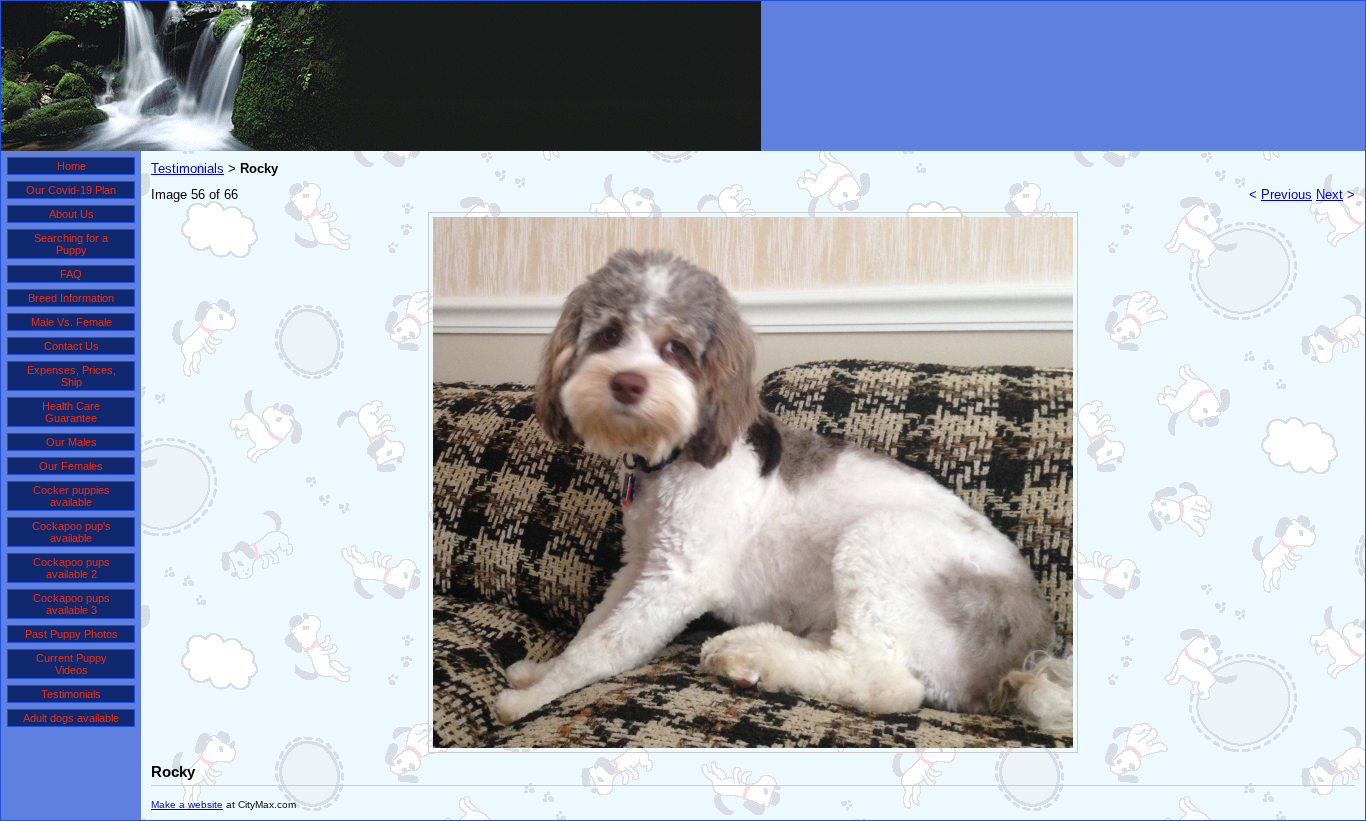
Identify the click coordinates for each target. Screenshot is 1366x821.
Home (71, 166)
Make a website (187, 804)
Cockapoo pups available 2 (71, 568)
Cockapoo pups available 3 (71, 604)
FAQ (71, 274)
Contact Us (71, 346)
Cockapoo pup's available (71, 532)
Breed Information (71, 298)
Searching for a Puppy (71, 244)
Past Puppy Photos (71, 634)
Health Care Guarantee (71, 412)
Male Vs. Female (71, 322)
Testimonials (71, 694)
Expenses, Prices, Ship (71, 376)
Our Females (71, 466)
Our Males (71, 442)
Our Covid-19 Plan (71, 190)
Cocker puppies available (71, 496)
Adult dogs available (71, 718)
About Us (71, 214)
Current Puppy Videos (71, 664)
